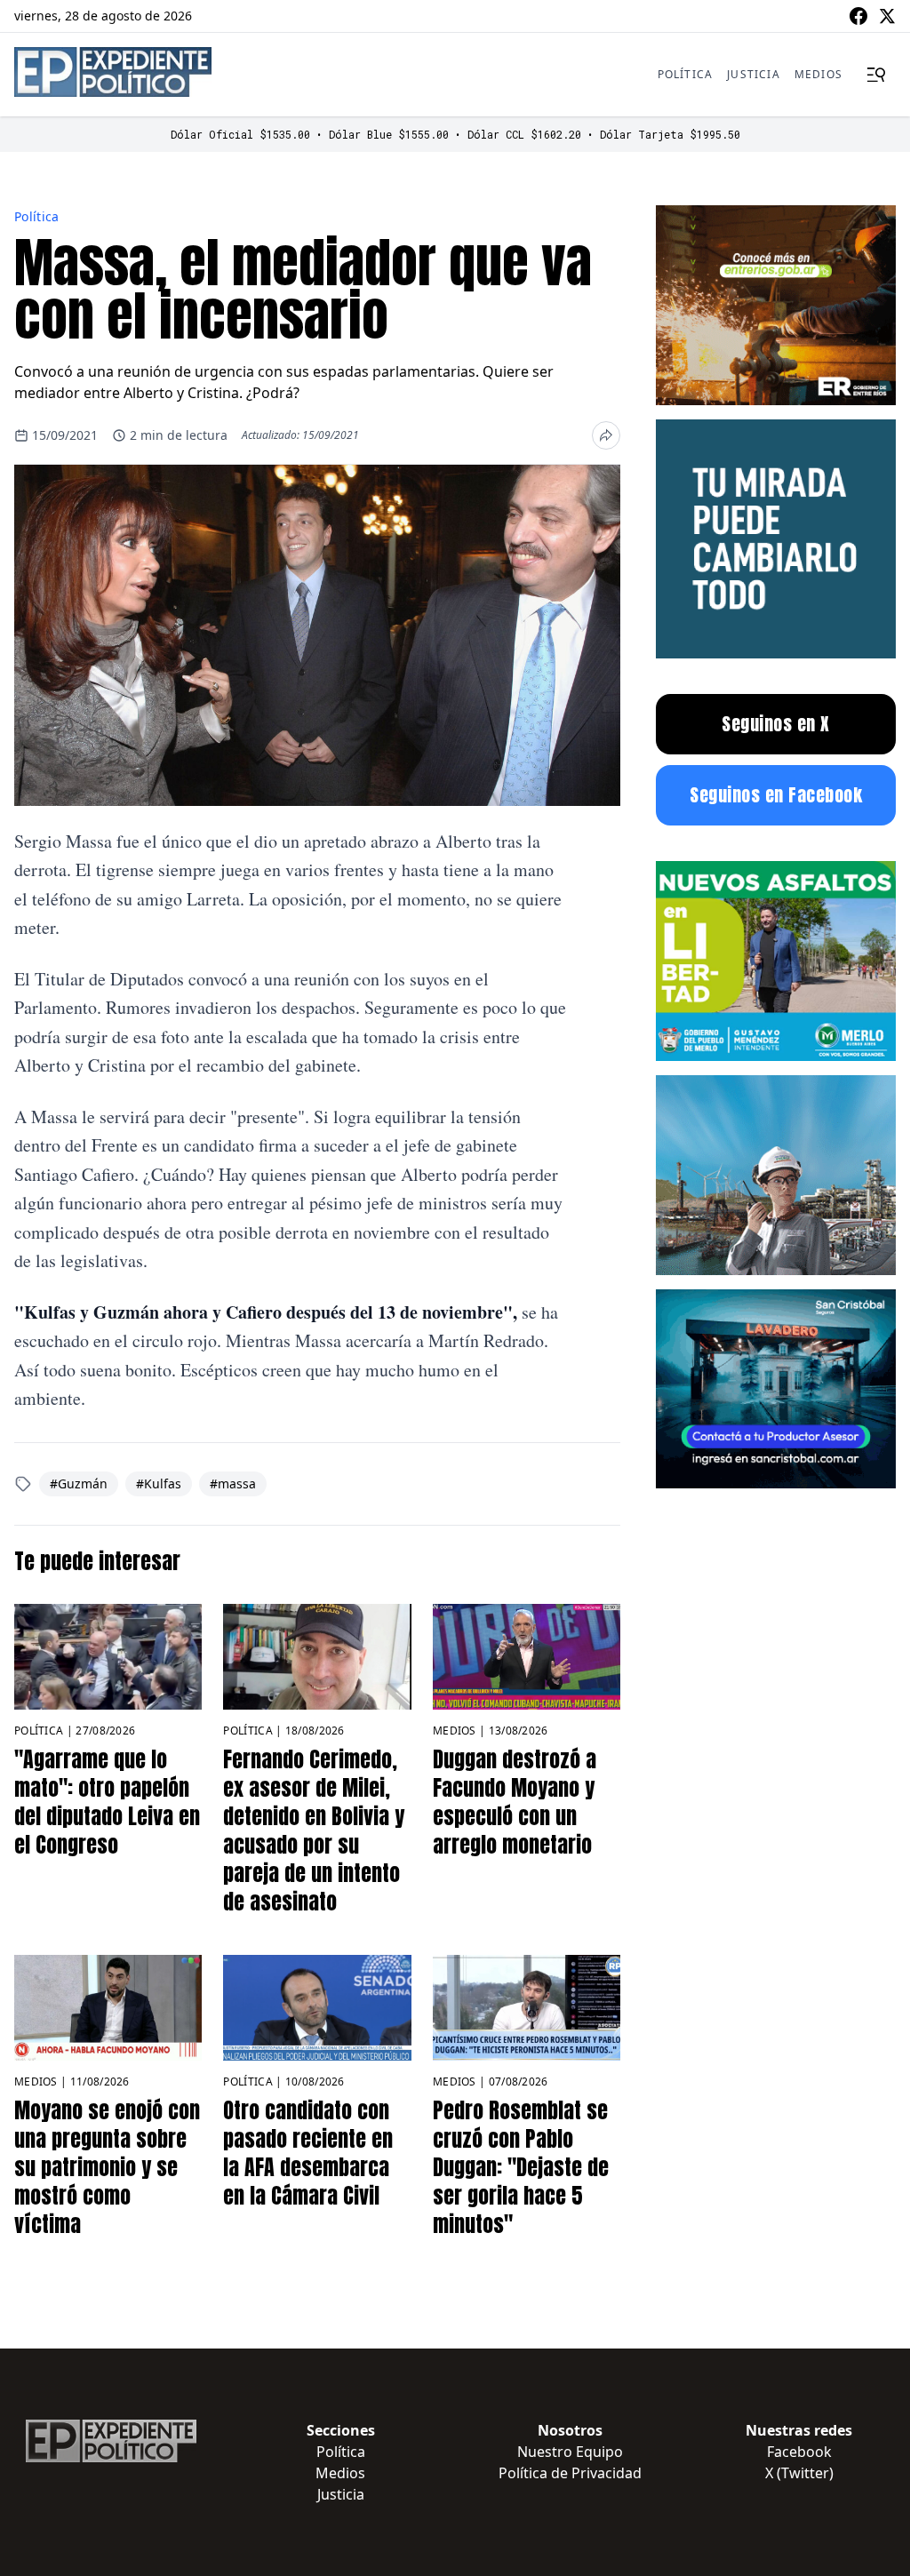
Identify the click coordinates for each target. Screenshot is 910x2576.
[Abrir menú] (876, 75)
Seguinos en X (776, 724)
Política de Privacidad (570, 2473)
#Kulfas (159, 1483)
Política (686, 74)
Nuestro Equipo (570, 2452)
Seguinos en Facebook (776, 795)
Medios (818, 74)
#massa (233, 1483)
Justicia (754, 74)
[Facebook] (858, 16)
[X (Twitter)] (887, 16)
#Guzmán (79, 1483)
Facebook (799, 2452)
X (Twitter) (799, 2473)
